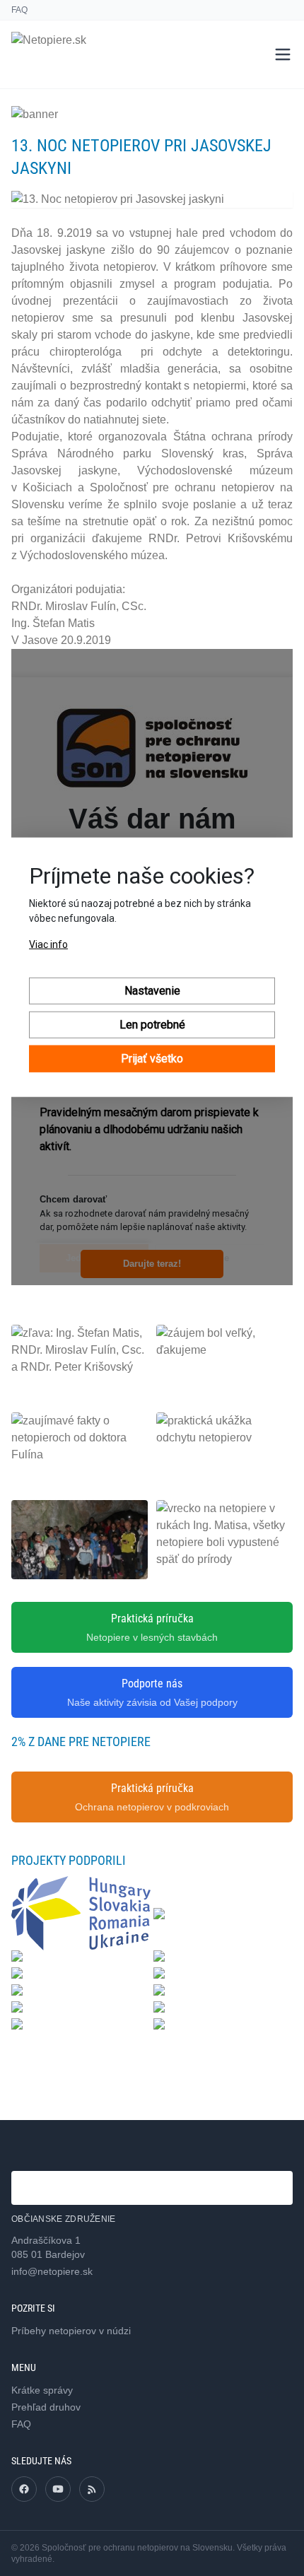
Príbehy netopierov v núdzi (71, 2331)
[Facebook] (24, 2489)
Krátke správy (42, 2390)
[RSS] (92, 2489)
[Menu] (283, 54)
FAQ (19, 10)
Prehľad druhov (46, 2407)
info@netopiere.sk (52, 2271)
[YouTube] (58, 2489)
